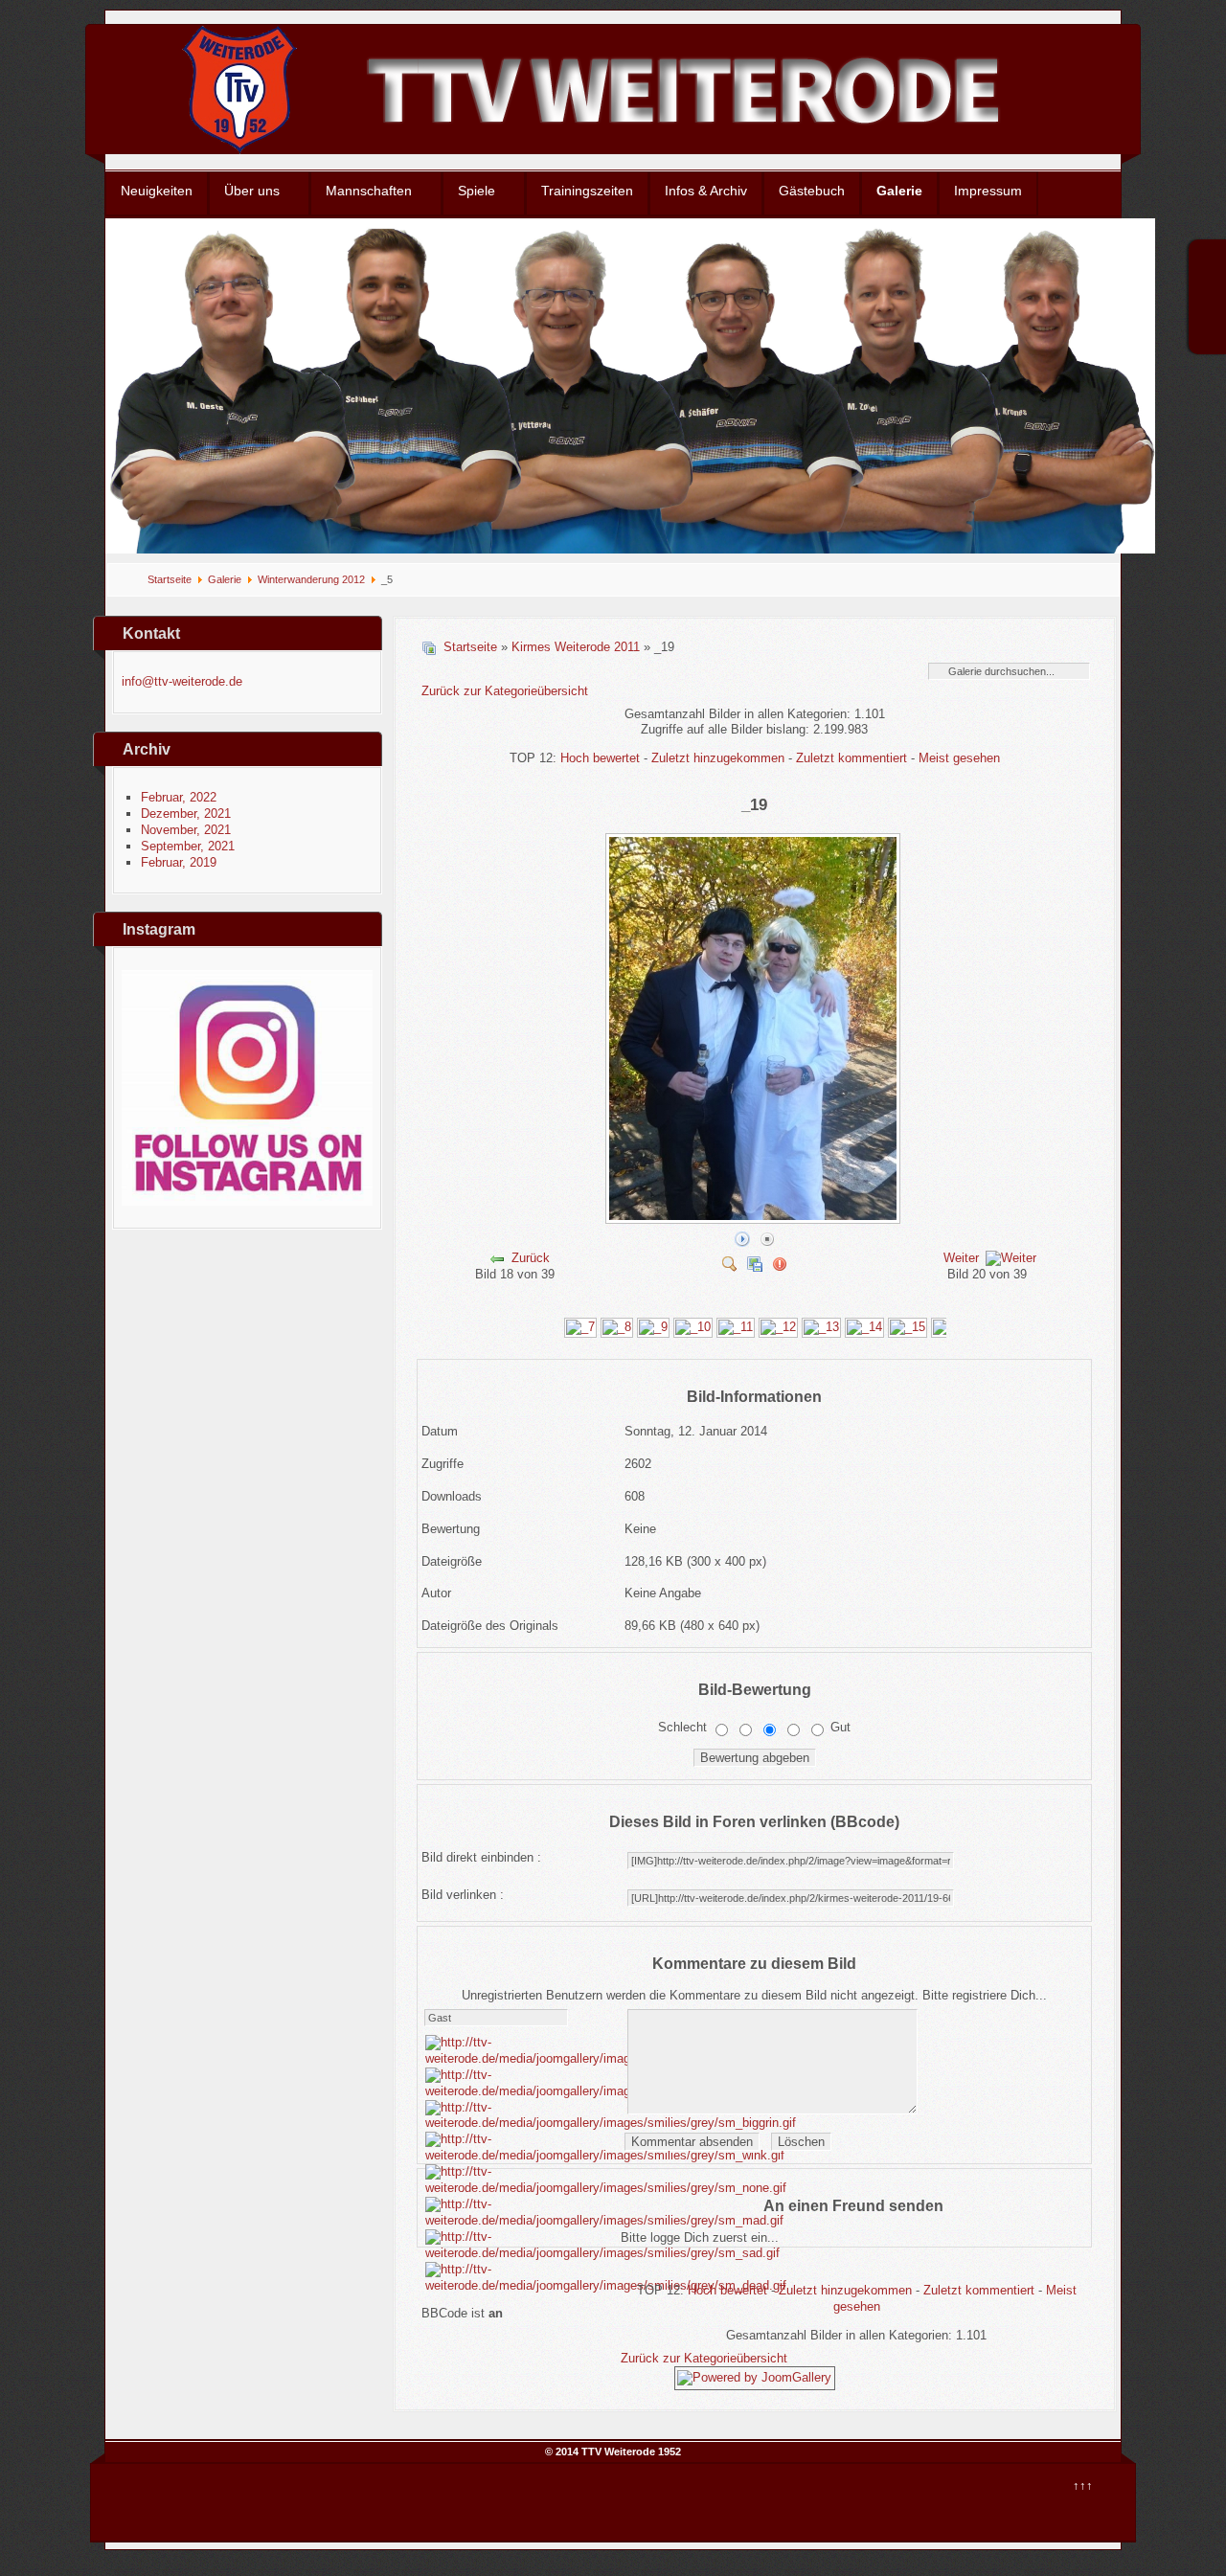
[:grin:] (611, 2123)
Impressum (988, 191)
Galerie (899, 191)
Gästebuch (812, 191)
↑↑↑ (1083, 2486)
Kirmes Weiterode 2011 (576, 647)
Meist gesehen (959, 758)
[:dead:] (606, 2285)
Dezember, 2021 (186, 813)
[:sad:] (602, 2253)
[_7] (580, 1327)
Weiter (961, 1258)
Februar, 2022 (179, 797)
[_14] (864, 1327)
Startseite (170, 579)
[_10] (693, 1327)
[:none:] (606, 2188)
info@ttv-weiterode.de (182, 681)
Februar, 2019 (179, 862)
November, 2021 (186, 830)
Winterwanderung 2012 (311, 579)
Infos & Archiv (706, 191)
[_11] (736, 1327)
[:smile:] (607, 2058)
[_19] (755, 1219)
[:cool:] (604, 2091)
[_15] (908, 1327)
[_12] (778, 1327)
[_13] (821, 1327)
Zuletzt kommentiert (851, 758)
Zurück (531, 1258)
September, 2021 (188, 846)
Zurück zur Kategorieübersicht (505, 691)
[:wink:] (605, 2155)
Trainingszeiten (587, 191)
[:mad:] (604, 2220)
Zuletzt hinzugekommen (718, 758)
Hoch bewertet (600, 758)
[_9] (653, 1327)
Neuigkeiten (157, 191)
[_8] (617, 1327)
